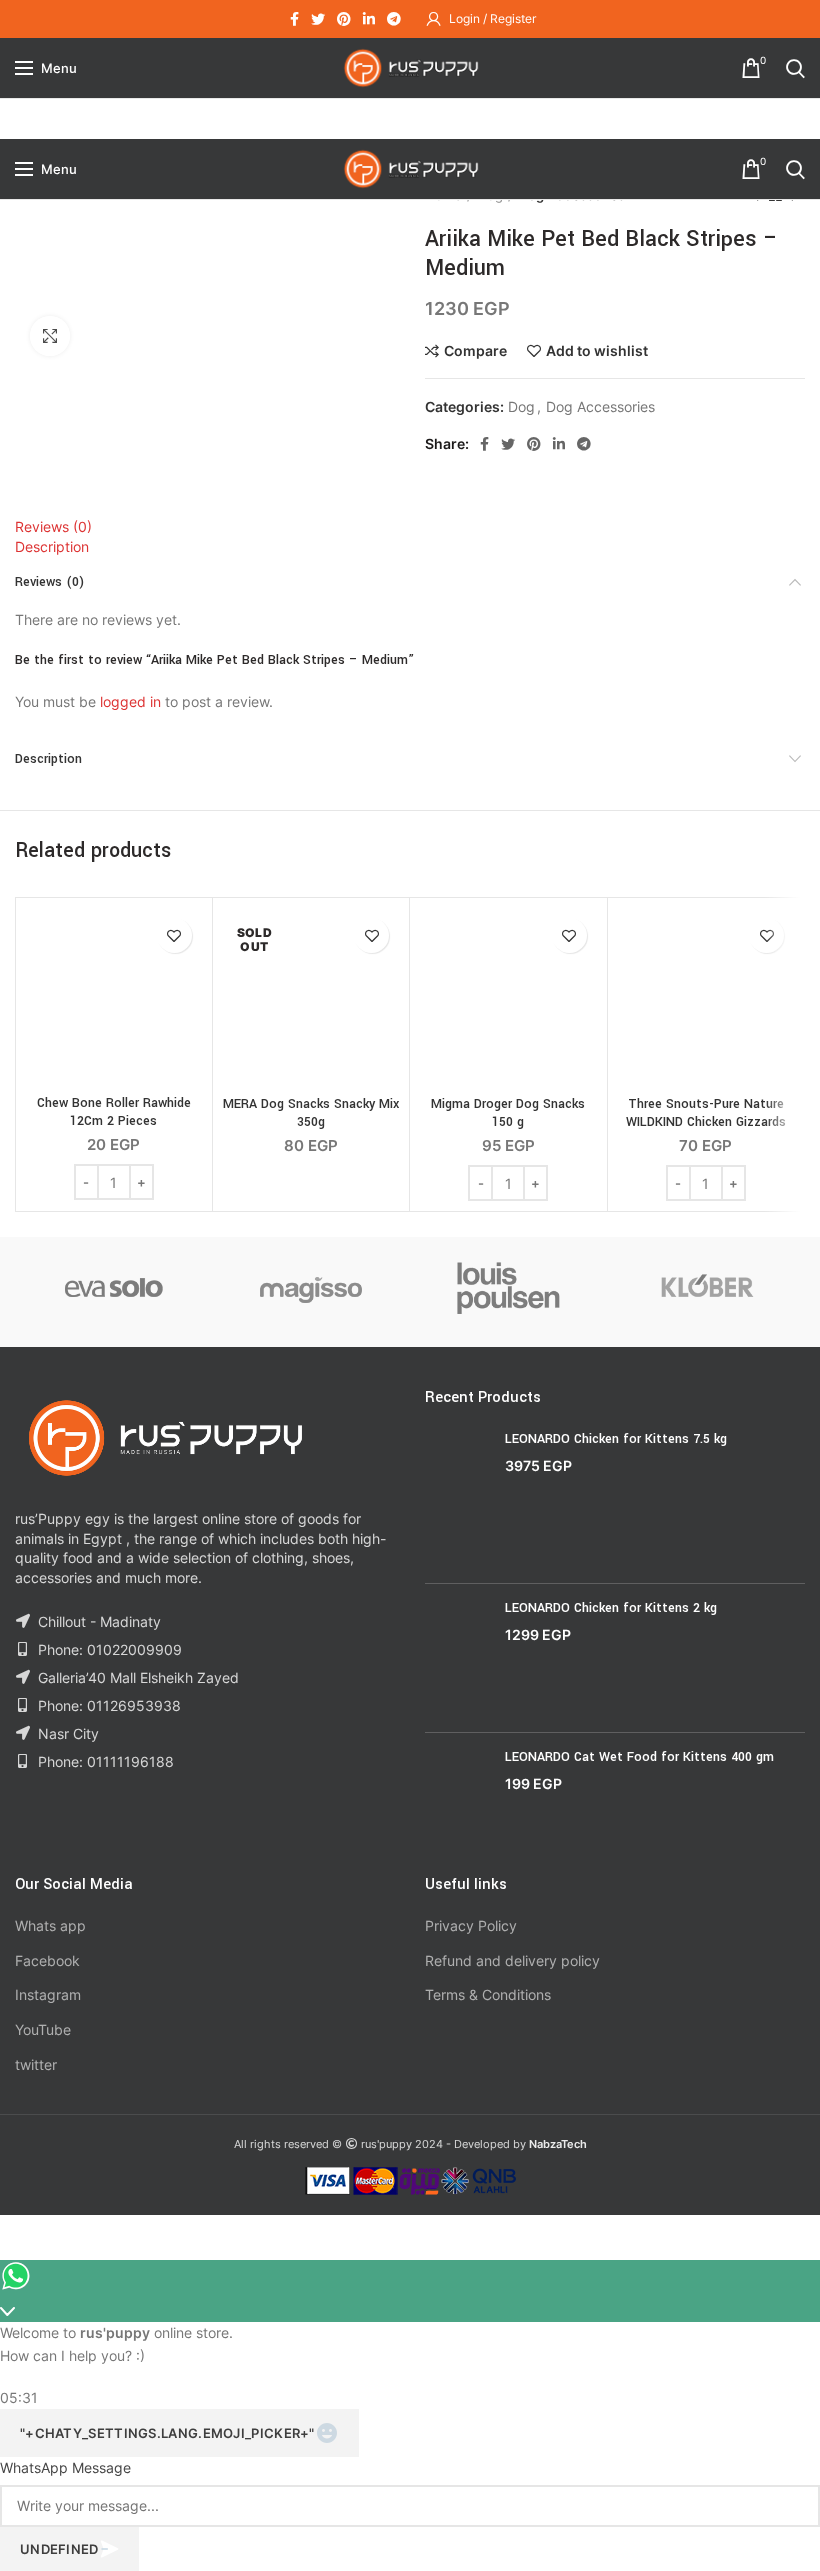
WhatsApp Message (65, 2467)
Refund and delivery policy (512, 1960)
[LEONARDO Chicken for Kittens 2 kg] (457, 1657)
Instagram (48, 1994)
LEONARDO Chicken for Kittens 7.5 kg (616, 1439)
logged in (130, 701)
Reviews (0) (53, 526)
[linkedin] (369, 19)
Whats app (50, 1925)
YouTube (43, 2029)
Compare (475, 351)
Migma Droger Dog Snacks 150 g (508, 1113)
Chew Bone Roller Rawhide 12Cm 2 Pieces (114, 1112)
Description (52, 546)
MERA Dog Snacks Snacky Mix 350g (311, 1113)
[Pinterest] (344, 19)
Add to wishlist (597, 351)
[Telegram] (394, 19)
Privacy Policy (471, 1925)
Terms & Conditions (488, 1994)
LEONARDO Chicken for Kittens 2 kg (611, 1608)
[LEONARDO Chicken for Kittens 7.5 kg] (457, 1499)
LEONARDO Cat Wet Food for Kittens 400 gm (639, 1757)
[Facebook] (294, 19)
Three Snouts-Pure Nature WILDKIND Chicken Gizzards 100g (706, 1122)
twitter (36, 2064)
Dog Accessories (600, 407)
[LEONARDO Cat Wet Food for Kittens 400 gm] (457, 1796)
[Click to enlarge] (50, 336)
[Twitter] (318, 19)
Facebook (47, 1960)
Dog (521, 407)
